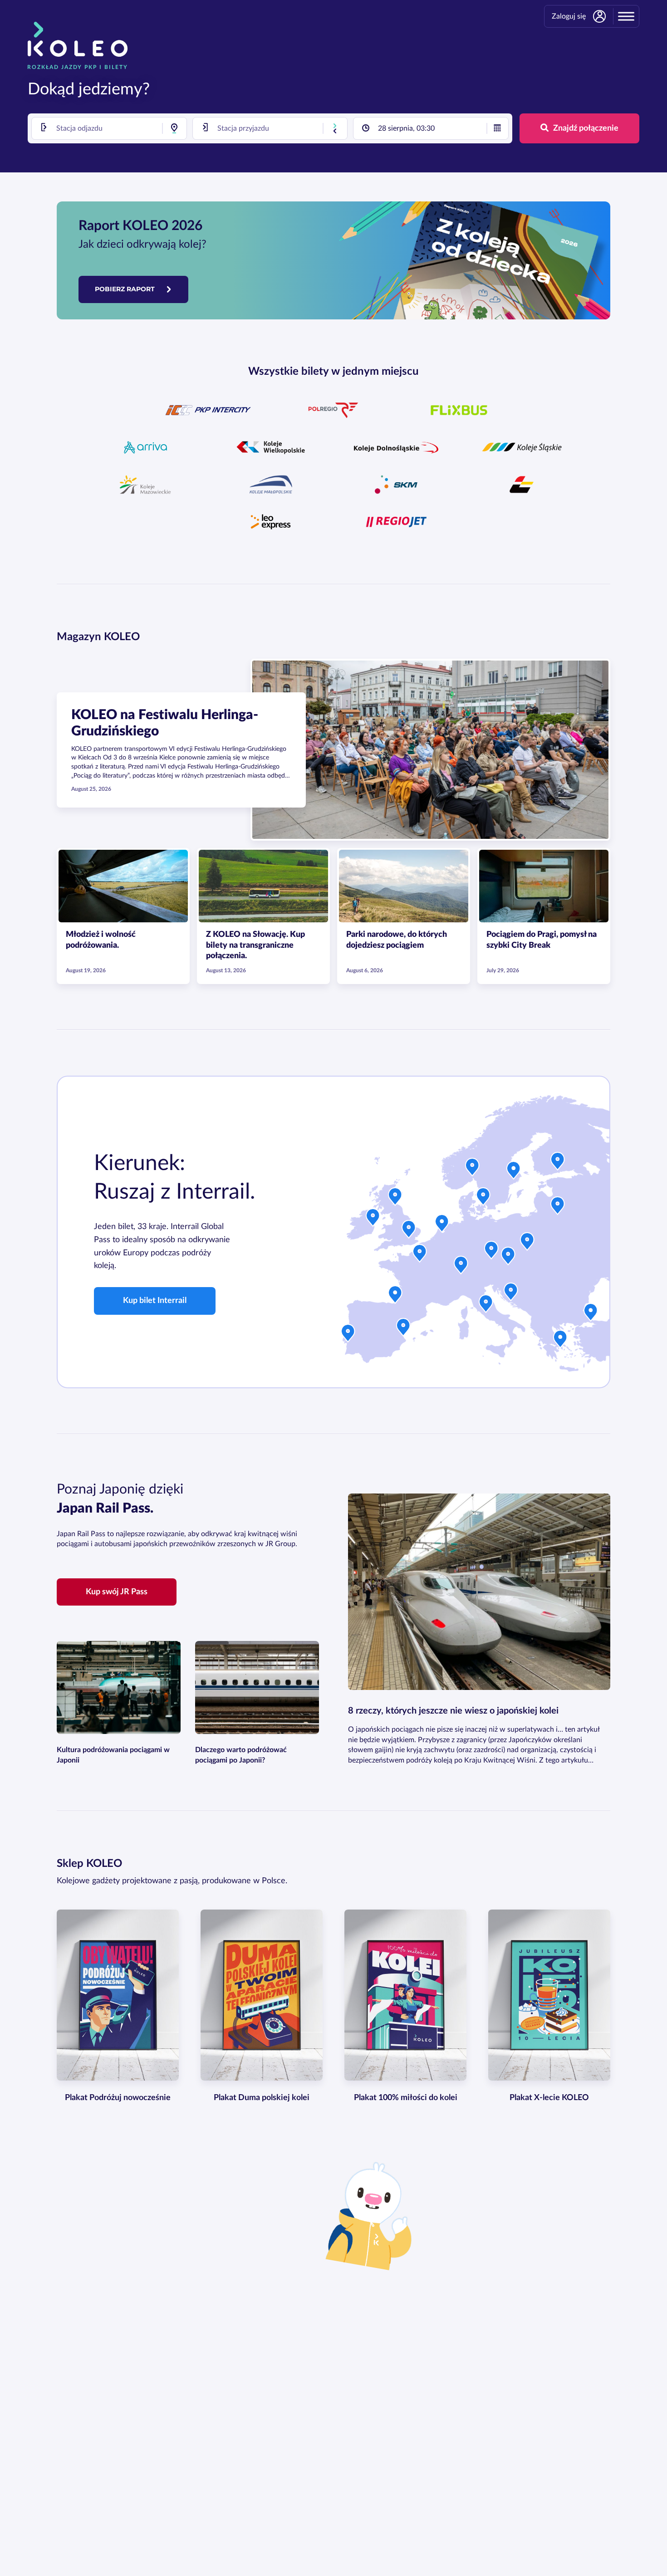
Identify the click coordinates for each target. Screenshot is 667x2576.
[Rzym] (486, 1306)
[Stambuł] (591, 1314)
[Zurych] (461, 1267)
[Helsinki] (558, 1163)
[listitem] (208, 410)
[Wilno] (558, 1208)
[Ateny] (560, 1341)
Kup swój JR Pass (117, 1592)
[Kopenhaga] (483, 1199)
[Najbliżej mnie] (174, 128)
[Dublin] (373, 1219)
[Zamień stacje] (335, 128)
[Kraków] (527, 1244)
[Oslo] (472, 1169)
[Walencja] (403, 1329)
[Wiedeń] (508, 1258)
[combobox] (109, 128)
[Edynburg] (395, 1199)
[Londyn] (409, 1231)
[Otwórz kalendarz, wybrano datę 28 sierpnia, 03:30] (497, 128)
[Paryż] (420, 1255)
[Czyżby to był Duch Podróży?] (375, 2215)
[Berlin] (491, 1252)
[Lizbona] (348, 1335)
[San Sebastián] (395, 1297)
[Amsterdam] (442, 1225)
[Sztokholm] (514, 1172)
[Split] (511, 1294)
